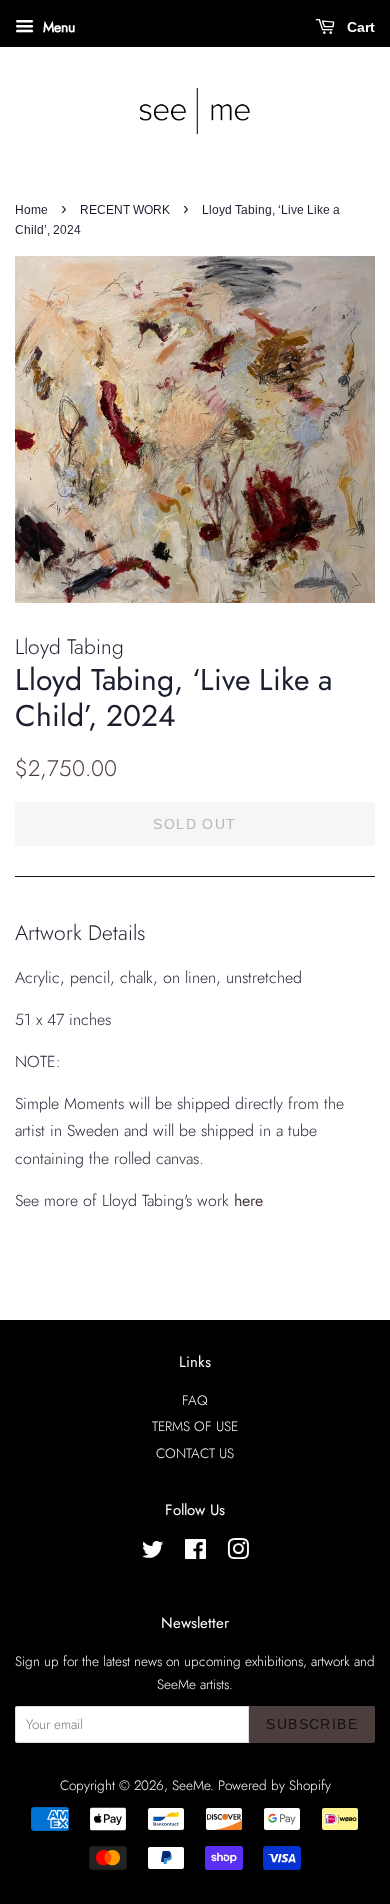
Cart (359, 27)
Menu (57, 27)
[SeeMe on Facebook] (195, 1553)
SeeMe (191, 1785)
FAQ (195, 1400)
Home (31, 210)
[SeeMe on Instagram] (238, 1553)
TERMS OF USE (195, 1426)
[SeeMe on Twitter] (153, 1553)
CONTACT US (195, 1453)
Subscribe (312, 1724)
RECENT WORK (125, 210)
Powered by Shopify (274, 1785)
